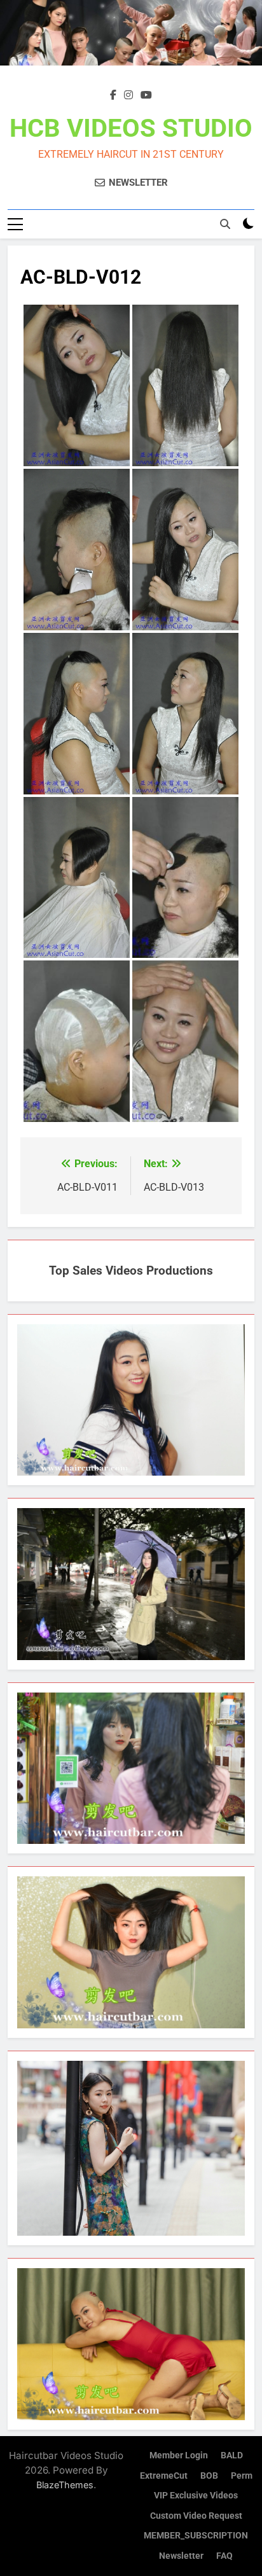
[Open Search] (225, 224)
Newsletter (181, 2556)
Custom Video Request (196, 2516)
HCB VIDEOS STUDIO (131, 128)
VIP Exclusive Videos (196, 2496)
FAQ (224, 2556)
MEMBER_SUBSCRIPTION (196, 2536)
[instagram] (128, 95)
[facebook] (113, 95)
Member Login (179, 2455)
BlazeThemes (65, 2485)
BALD (232, 2455)
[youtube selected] (146, 95)
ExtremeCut (164, 2476)
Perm (242, 2476)
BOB (209, 2476)
